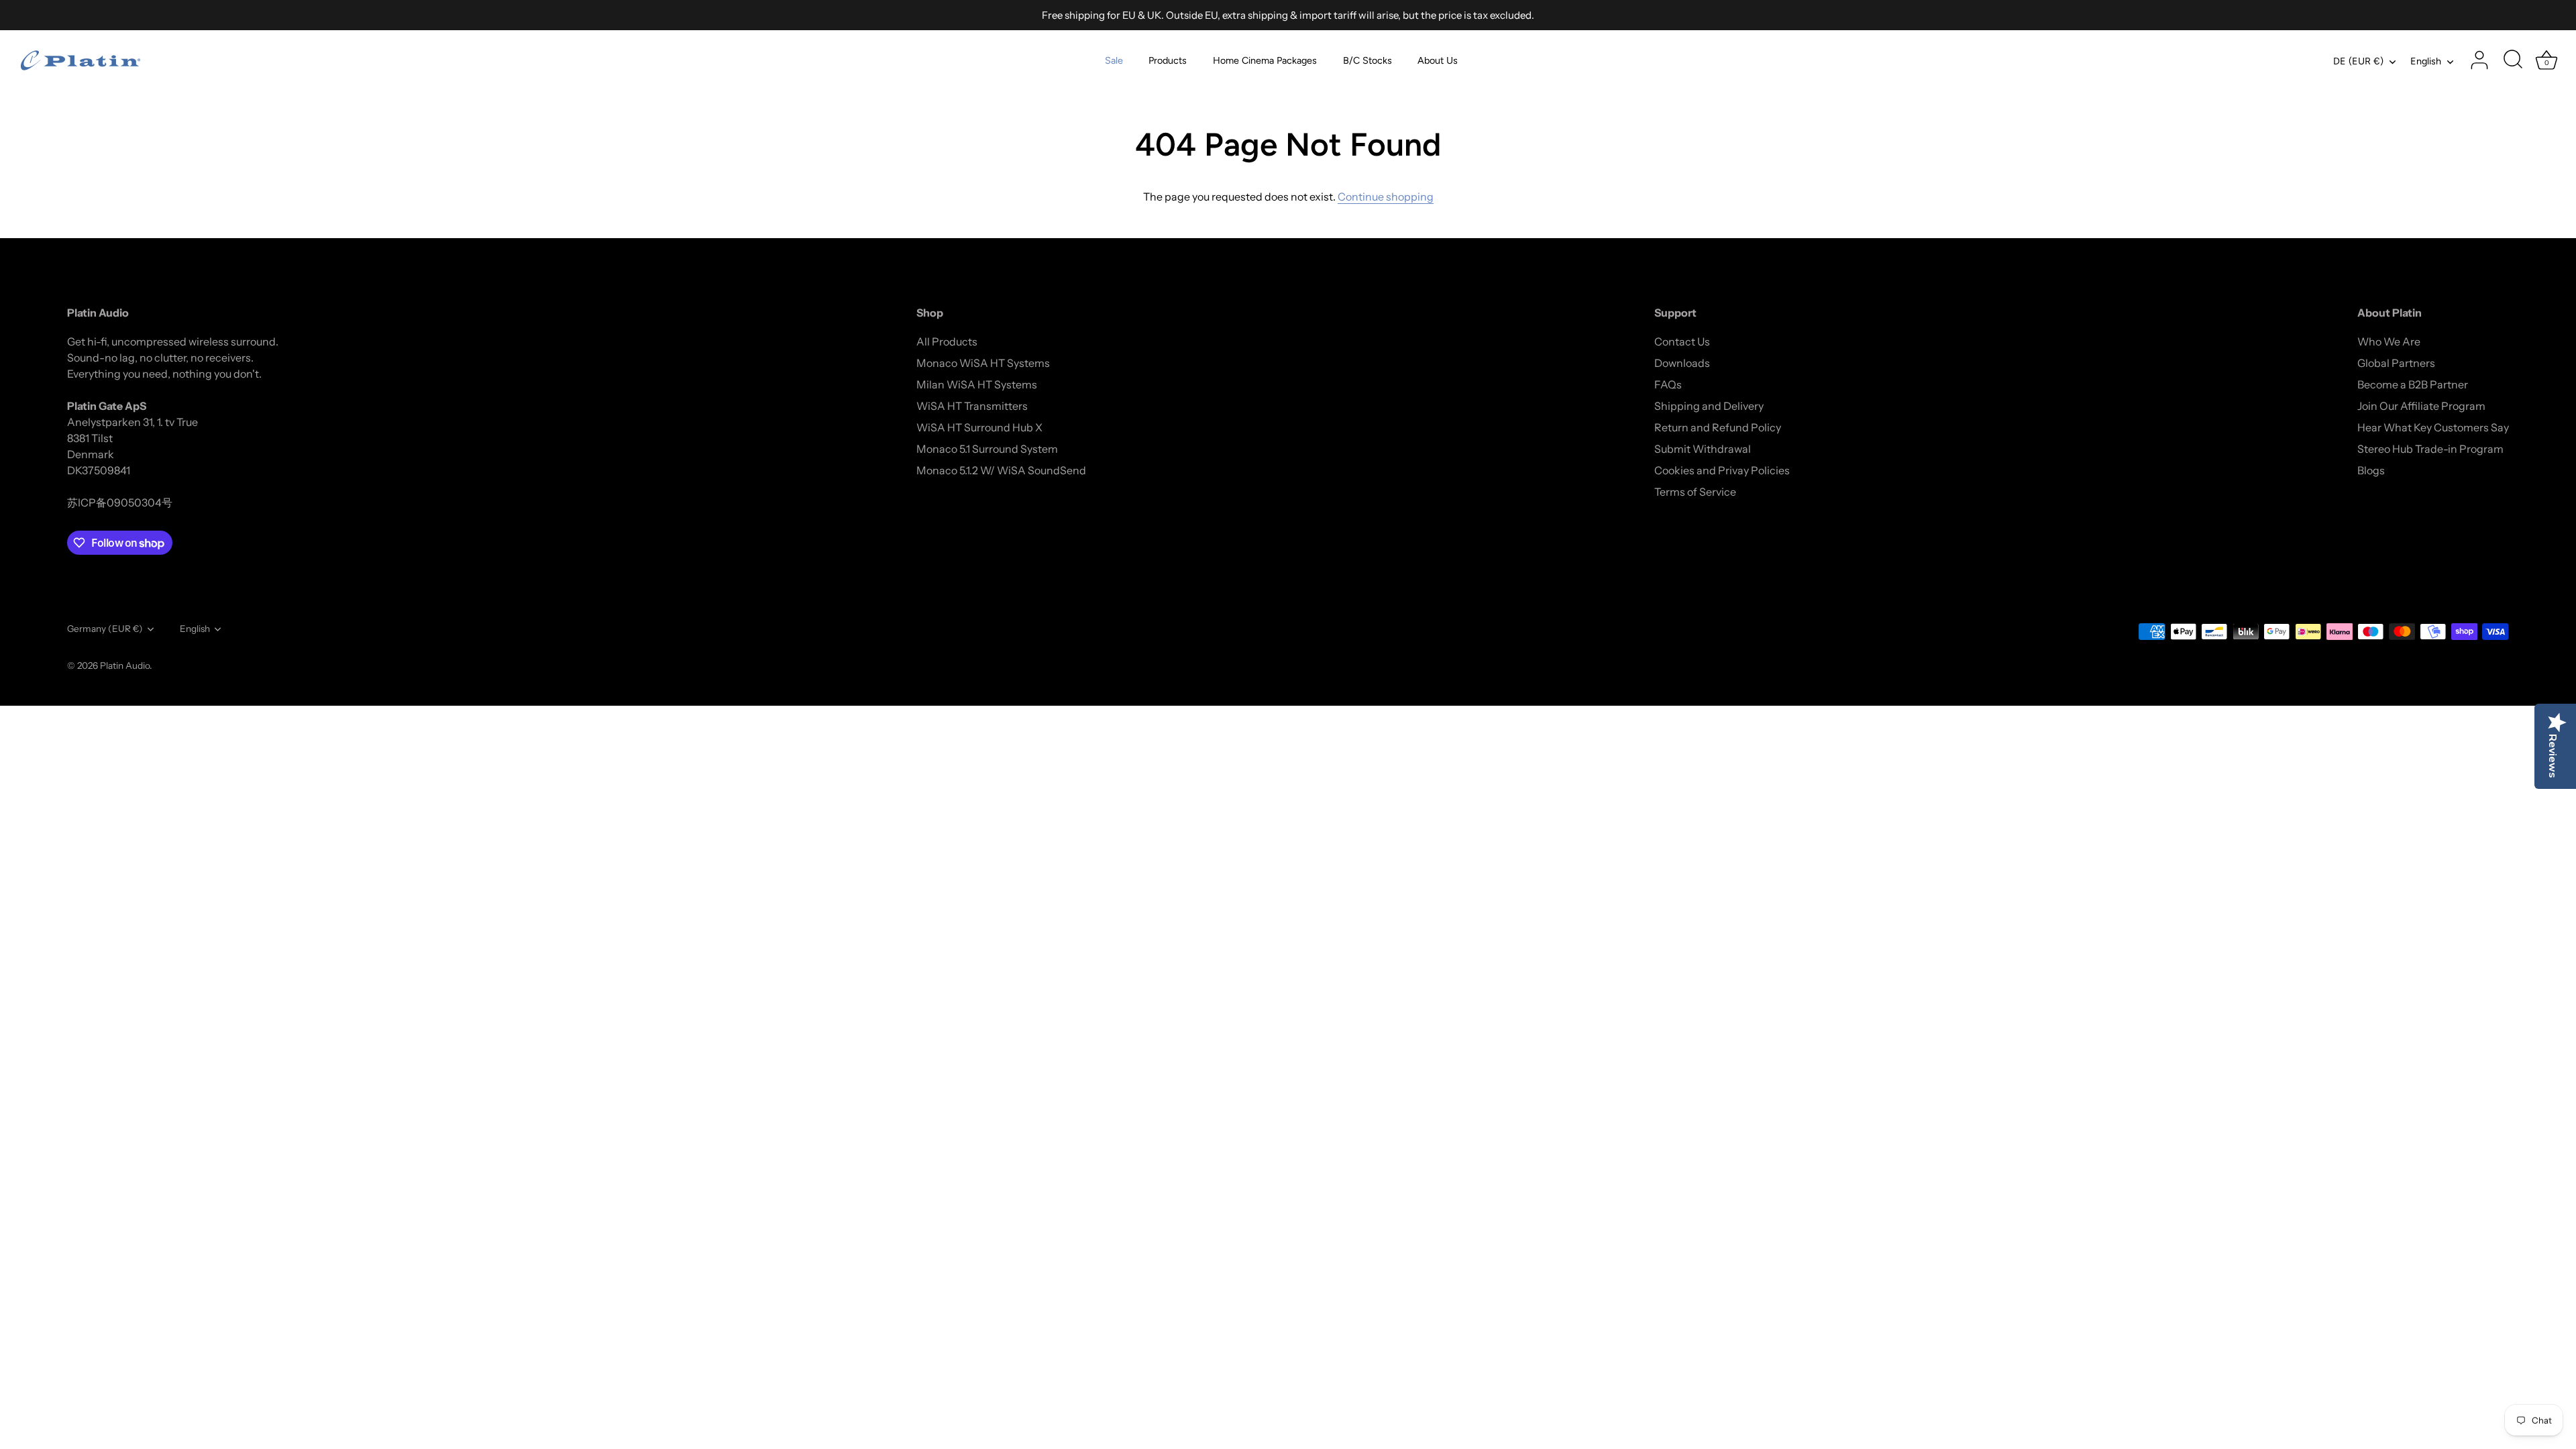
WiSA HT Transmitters (972, 406)
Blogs (2371, 470)
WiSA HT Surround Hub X (979, 427)
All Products (947, 341)
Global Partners (2396, 363)
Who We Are (2389, 341)
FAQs (1668, 384)
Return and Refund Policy (1718, 427)
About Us (1438, 60)
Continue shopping (1386, 197)
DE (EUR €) (2358, 61)
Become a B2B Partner (2413, 384)
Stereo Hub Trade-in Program (2430, 449)
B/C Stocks (1367, 60)
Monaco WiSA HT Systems (983, 363)
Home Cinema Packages (1265, 60)
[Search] (2513, 60)
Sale (1114, 60)
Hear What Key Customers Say (2433, 427)
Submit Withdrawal (1703, 449)
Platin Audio (125, 665)
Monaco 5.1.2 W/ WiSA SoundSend (1001, 470)
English (2426, 61)
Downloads (1682, 363)
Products (1168, 60)
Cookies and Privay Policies (1722, 470)
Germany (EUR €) (105, 629)
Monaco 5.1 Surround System (987, 449)
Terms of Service (1695, 492)
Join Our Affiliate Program (2421, 406)
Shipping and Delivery (1709, 406)
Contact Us (1682, 341)
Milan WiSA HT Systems (977, 384)
